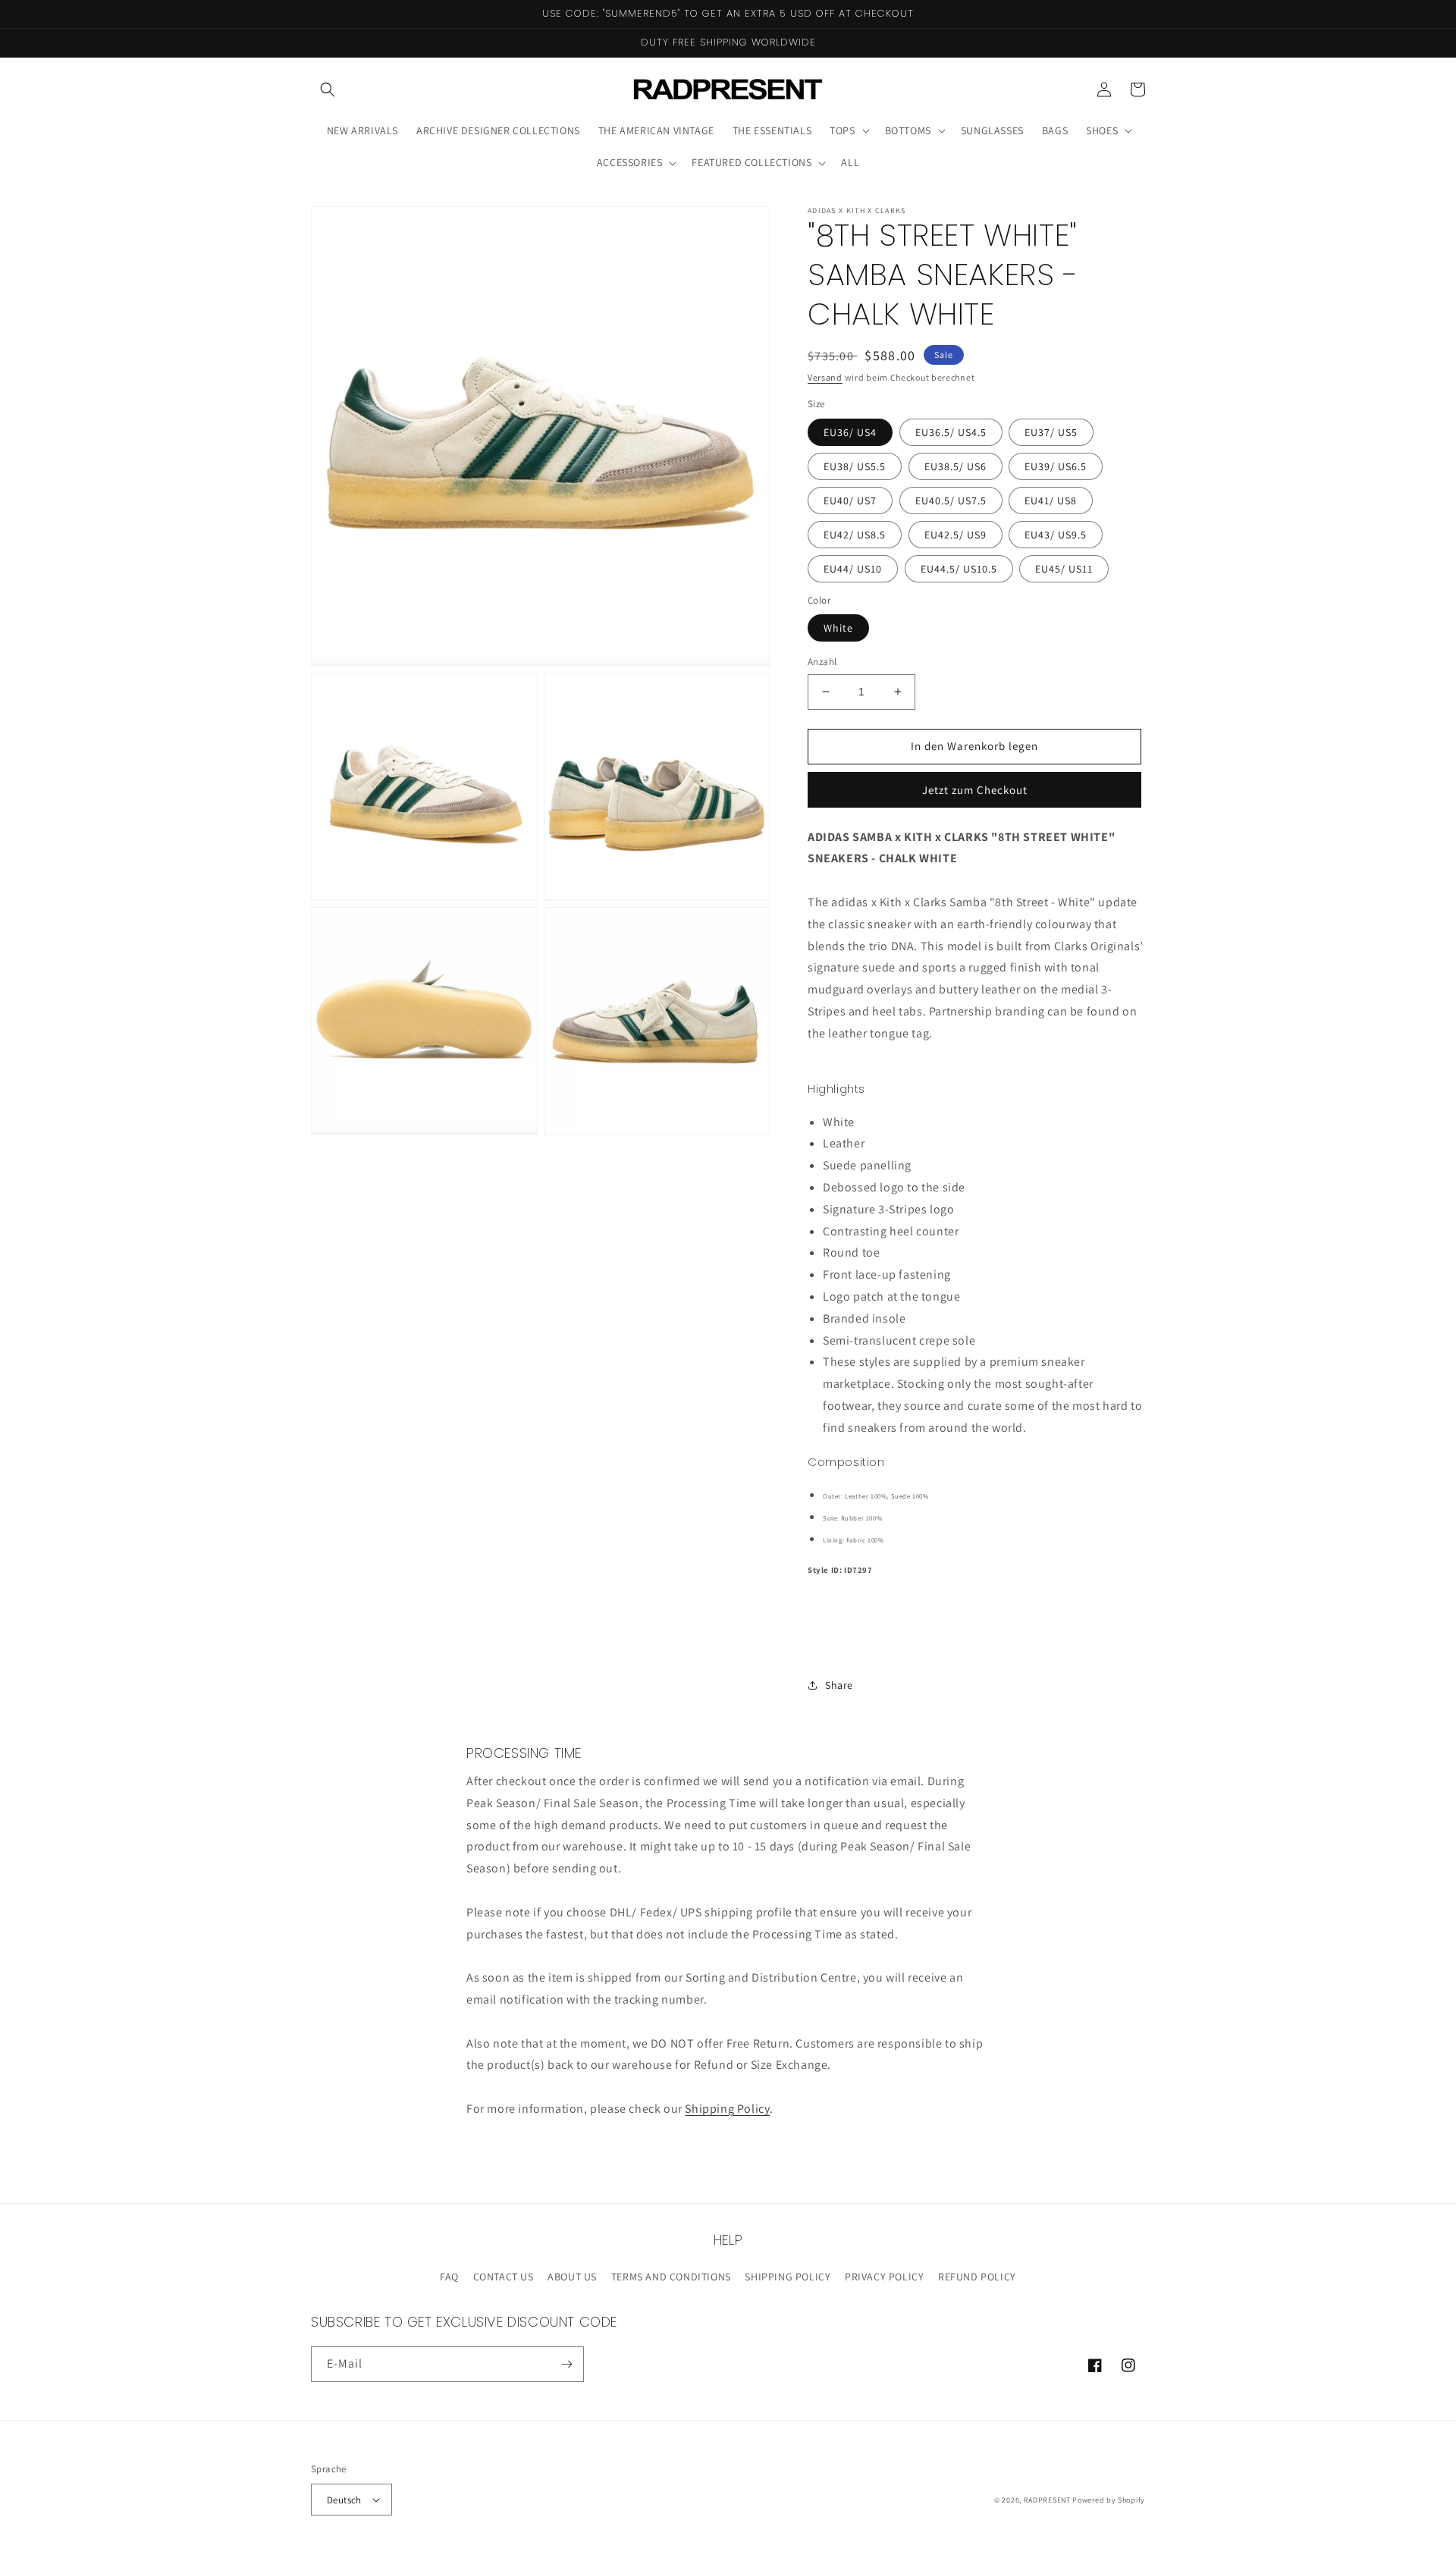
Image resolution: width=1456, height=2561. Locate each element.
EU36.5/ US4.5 (951, 432)
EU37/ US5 (1051, 432)
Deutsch (344, 2500)
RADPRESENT (1047, 2500)
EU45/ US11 (1064, 569)
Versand (825, 377)
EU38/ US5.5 (855, 466)
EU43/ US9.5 (1056, 535)
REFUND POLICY (977, 2277)
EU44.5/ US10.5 (959, 569)
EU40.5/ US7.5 (951, 501)
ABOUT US (572, 2277)
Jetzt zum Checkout (975, 790)
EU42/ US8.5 (855, 535)
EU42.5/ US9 (955, 535)
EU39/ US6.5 (1056, 466)
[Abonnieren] (566, 2364)
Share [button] (839, 1685)
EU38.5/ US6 (955, 466)
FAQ (449, 2277)
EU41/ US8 (1051, 501)
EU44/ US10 (853, 569)
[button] (328, 89)
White (838, 628)
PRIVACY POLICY (884, 2277)
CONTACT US (504, 2277)
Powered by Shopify (1109, 2500)
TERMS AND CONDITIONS (671, 2277)
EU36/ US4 (850, 432)
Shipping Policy (727, 2109)
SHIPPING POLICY (788, 2277)
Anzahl (822, 662)
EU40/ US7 (850, 501)
